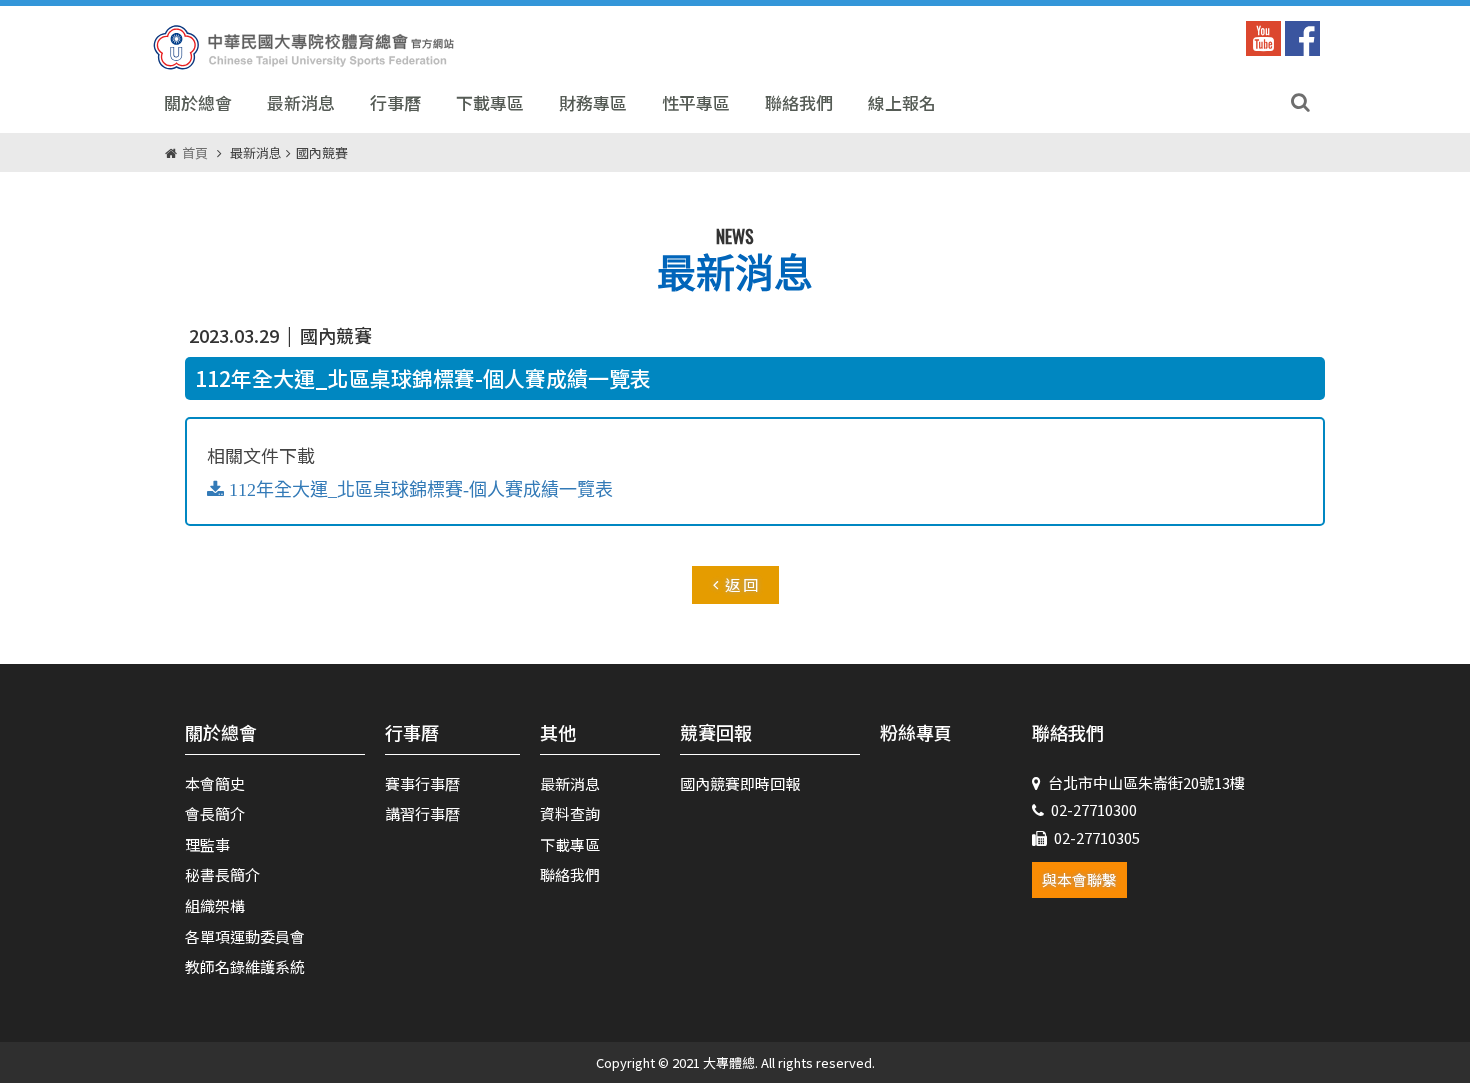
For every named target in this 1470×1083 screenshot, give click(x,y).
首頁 (195, 152)
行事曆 (395, 102)
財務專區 (593, 102)
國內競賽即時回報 (740, 783)
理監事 (207, 844)
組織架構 (215, 905)
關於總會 (198, 102)
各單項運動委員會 (245, 936)
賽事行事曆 (422, 783)
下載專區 (490, 102)
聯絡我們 (799, 102)
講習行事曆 (422, 813)
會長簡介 (215, 813)
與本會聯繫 (1079, 879)
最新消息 (301, 102)
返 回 (741, 584)
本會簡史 (215, 783)
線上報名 (902, 102)
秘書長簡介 (222, 874)
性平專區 (696, 102)
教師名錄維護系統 (245, 966)
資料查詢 (570, 813)
